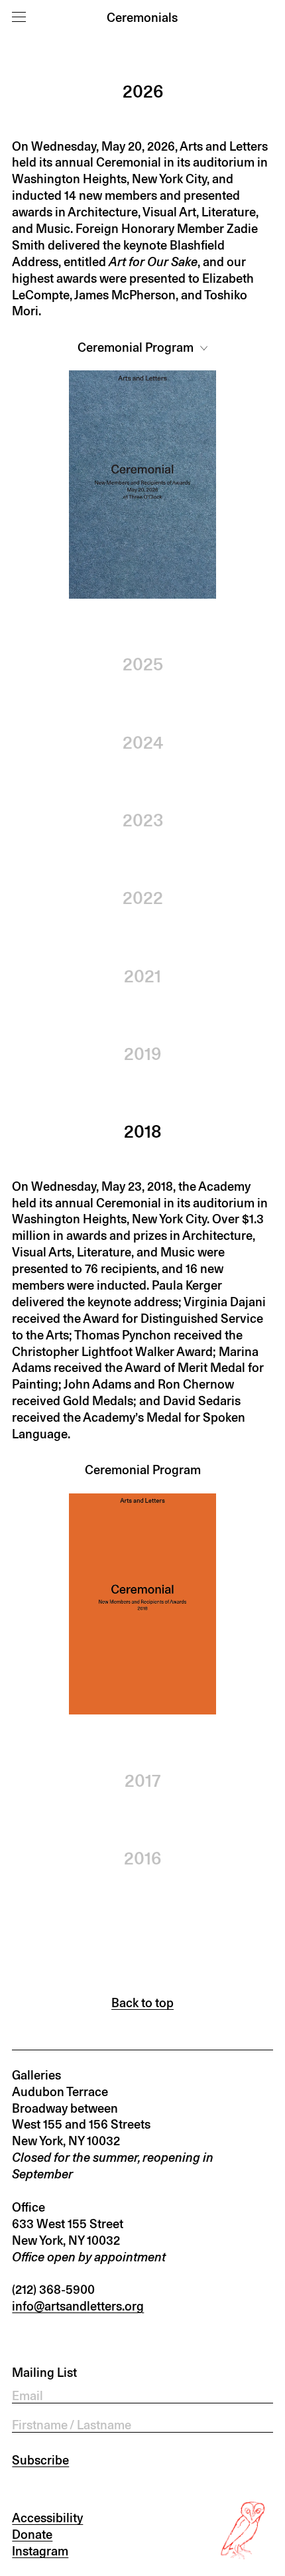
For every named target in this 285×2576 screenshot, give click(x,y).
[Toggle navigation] (19, 17)
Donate (32, 2534)
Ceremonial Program (137, 347)
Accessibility (47, 2518)
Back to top (142, 2003)
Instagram (40, 2551)
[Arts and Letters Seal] (244, 2531)
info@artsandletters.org (78, 2306)
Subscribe (40, 2460)
